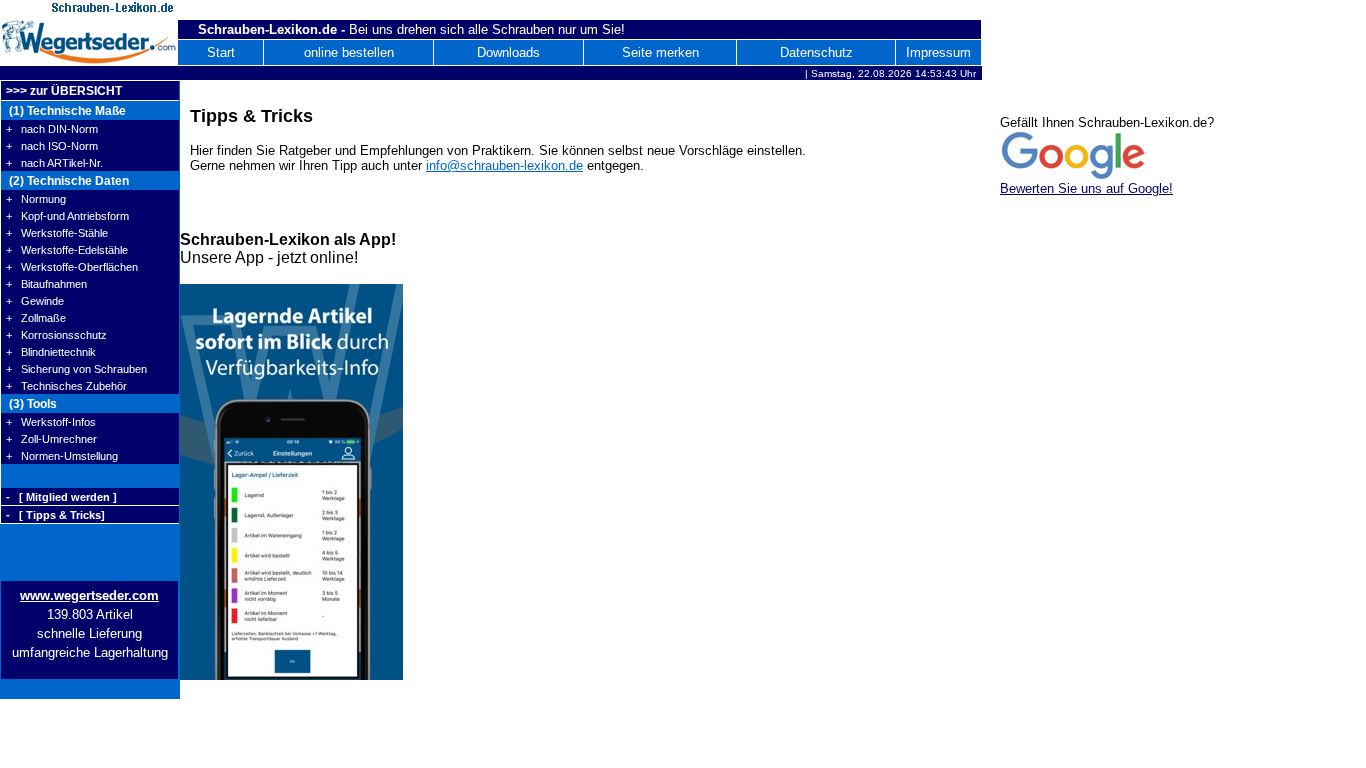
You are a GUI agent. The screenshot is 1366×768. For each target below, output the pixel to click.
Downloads (508, 52)
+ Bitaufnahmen (46, 284)
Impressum (938, 52)
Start (221, 52)
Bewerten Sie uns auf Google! (1086, 188)
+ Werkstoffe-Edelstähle (67, 250)
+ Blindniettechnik (51, 352)
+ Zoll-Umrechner (51, 439)
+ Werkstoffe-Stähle (57, 233)
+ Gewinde (35, 301)
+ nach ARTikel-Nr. (54, 163)
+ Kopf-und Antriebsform (67, 216)
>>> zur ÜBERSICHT (64, 91)
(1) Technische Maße (66, 111)
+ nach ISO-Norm (52, 146)
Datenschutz (816, 52)
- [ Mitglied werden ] (61, 497)
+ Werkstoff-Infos (51, 422)
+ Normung (36, 199)
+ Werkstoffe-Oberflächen (72, 267)
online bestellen (349, 52)
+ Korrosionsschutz (56, 335)
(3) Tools (31, 404)
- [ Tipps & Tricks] (55, 515)
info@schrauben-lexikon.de (504, 165)
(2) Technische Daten (67, 181)
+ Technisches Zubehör (66, 386)
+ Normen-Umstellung (62, 456)
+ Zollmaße (36, 318)
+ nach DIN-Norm (52, 129)
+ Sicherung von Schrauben (76, 369)
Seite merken (660, 52)
